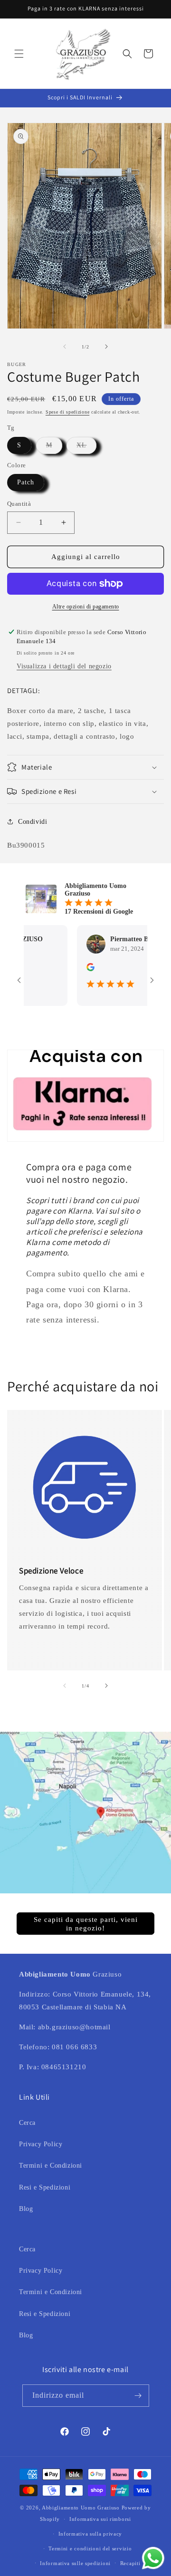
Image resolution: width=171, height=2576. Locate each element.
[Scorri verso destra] (106, 347)
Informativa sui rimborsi (100, 2519)
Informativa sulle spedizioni (75, 2563)
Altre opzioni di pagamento (86, 607)
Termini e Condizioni (51, 2166)
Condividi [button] (33, 822)
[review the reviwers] (72, 969)
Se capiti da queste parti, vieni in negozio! (86, 1924)
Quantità (19, 504)
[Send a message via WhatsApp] (153, 2558)
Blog (26, 2209)
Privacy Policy (41, 2144)
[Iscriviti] (138, 2396)
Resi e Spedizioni (45, 2187)
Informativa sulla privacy (90, 2534)
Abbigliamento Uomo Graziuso (81, 2508)
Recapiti (130, 2563)
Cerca (27, 2123)
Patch (26, 482)
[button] (19, 54)
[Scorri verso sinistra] (65, 347)
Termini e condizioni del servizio (90, 2548)
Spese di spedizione (67, 412)
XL (86, 448)
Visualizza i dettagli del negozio (64, 666)
